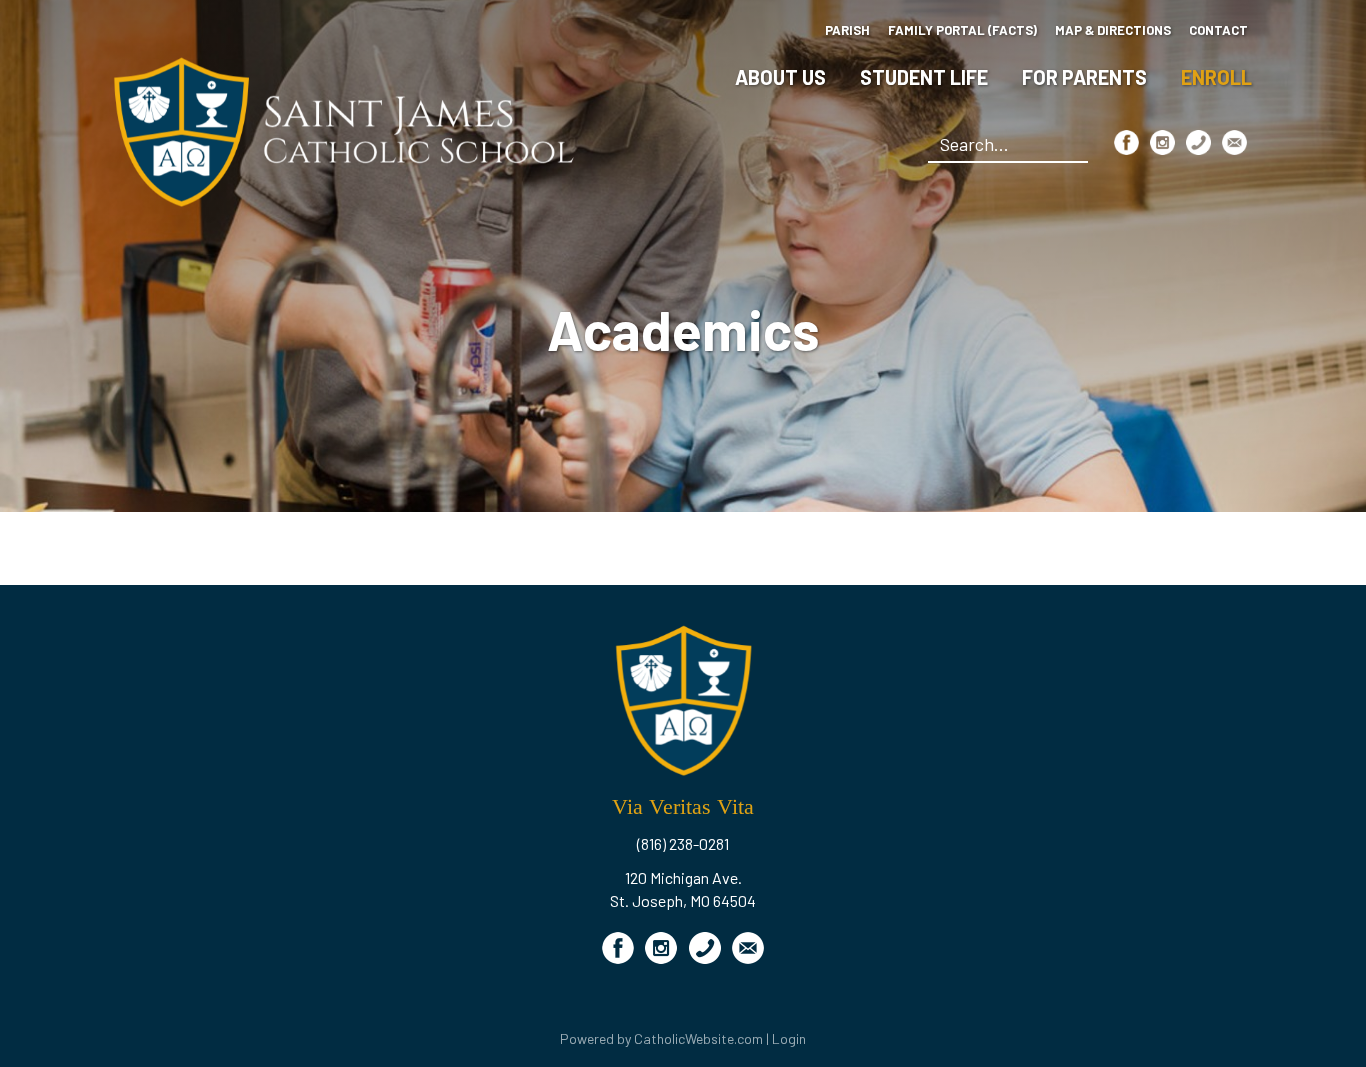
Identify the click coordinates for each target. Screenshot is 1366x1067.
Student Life (924, 77)
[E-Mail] (1234, 142)
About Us (780, 77)
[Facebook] (1126, 142)
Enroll (1216, 77)
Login (789, 1038)
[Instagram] (1162, 142)
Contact (1218, 30)
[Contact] (1198, 142)
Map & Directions (1113, 30)
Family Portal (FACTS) (962, 30)
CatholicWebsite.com (698, 1038)
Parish (847, 30)
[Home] (344, 129)
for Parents (1084, 77)
